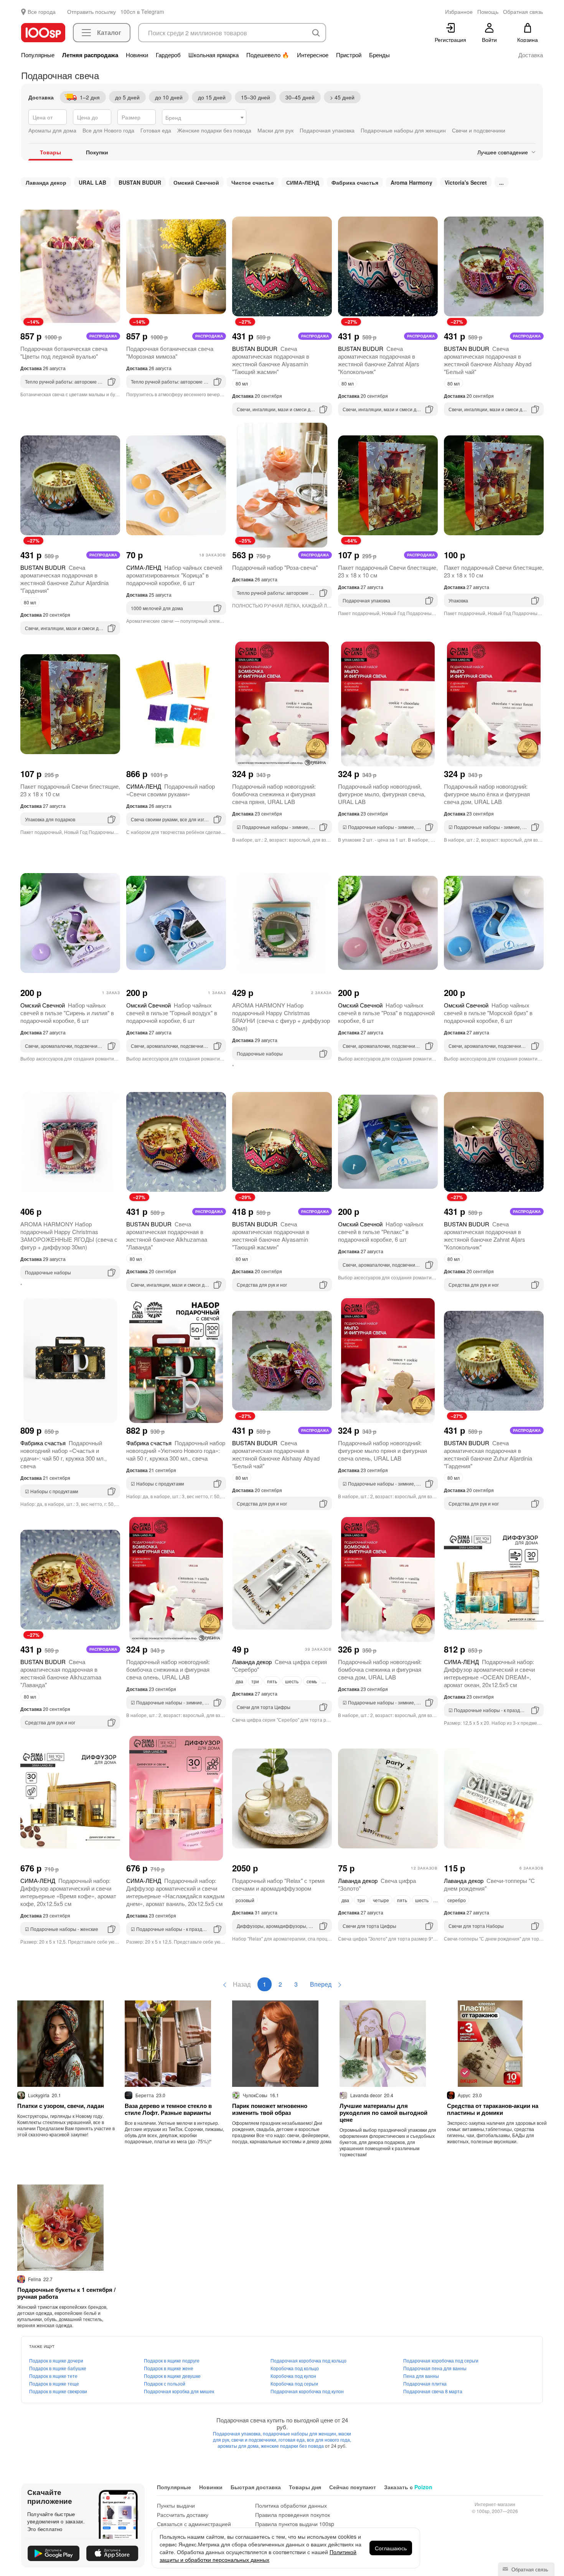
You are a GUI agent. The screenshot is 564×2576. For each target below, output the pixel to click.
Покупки (97, 152)
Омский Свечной (196, 182)
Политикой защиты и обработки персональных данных (258, 2556)
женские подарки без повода (293, 2446)
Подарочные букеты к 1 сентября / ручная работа (66, 2293)
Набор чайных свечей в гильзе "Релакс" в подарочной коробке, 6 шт (381, 1232)
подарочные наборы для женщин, (301, 2433)
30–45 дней (300, 97)
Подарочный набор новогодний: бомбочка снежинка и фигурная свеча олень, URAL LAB (168, 1669)
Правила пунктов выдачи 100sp (295, 2524)
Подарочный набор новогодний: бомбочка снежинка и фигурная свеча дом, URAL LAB (380, 1669)
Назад (241, 1984)
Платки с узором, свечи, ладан (61, 2106)
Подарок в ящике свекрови (58, 2391)
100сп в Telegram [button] (142, 12)
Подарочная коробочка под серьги (441, 2360)
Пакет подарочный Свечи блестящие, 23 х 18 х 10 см (388, 571)
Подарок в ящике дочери (56, 2360)
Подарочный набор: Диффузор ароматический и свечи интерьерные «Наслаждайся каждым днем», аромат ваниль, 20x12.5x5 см (175, 1892)
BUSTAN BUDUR (140, 182)
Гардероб (168, 55)
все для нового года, (329, 2440)
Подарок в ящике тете (53, 2376)
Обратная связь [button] (523, 12)
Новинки (137, 55)
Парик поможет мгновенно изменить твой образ (270, 2109)
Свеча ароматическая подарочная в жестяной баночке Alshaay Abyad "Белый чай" (488, 360)
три (255, 1681)
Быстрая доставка (256, 2487)
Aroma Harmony (411, 182)
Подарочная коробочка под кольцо (308, 2360)
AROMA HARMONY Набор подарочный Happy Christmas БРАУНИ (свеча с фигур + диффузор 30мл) (281, 1017)
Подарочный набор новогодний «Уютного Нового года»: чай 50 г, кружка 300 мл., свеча (176, 1450)
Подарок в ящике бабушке (58, 2368)
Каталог (109, 32)
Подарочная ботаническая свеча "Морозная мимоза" (170, 352)
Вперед (322, 1984)
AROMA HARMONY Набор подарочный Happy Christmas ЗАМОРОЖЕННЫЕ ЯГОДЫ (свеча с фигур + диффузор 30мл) (69, 1235)
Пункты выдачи (176, 2505)
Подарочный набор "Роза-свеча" (275, 567)
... (501, 182)
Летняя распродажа (90, 55)
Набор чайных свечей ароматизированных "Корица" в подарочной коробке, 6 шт (174, 575)
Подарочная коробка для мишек (179, 2391)
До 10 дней (169, 97)
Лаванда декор (46, 182)
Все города (42, 12)
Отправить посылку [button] (92, 12)
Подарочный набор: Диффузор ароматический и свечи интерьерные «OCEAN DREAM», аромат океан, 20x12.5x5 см (489, 1673)
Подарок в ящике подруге (172, 2360)
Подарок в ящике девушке (172, 2376)
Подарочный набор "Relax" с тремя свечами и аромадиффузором (278, 1884)
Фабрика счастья (355, 182)
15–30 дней (256, 97)
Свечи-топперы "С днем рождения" (489, 1884)
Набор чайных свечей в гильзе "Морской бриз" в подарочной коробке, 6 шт (488, 1013)
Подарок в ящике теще (54, 2383)
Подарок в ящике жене (169, 2368)
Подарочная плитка (425, 2383)
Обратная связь (529, 2569)
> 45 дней (342, 97)
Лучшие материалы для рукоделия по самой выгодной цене (383, 2113)
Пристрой (349, 55)
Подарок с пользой (165, 2383)
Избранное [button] (459, 12)
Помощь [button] (488, 12)
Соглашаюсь (391, 2548)
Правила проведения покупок (293, 2515)
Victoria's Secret (466, 182)
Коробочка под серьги (294, 2383)
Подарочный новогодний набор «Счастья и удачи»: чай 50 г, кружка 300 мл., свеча (63, 1454)
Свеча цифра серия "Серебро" (280, 1665)
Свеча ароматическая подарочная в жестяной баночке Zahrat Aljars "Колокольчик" (379, 360)
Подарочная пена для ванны (435, 2368)
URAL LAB (92, 182)
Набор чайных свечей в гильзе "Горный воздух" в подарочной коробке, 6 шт (172, 1013)
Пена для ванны (421, 2376)
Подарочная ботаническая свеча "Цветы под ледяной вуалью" (64, 352)
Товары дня (305, 2487)
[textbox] (204, 117)
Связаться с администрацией (194, 2524)
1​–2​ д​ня (90, 97)
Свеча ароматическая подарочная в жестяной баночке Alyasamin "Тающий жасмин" (271, 360)
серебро (457, 1900)
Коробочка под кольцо (295, 2368)
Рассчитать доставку (183, 2515)
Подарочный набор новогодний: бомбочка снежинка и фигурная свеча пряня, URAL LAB (274, 794)
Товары (50, 152)
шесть (292, 1681)
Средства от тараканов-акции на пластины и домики (493, 2109)
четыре (381, 1900)
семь (312, 1681)
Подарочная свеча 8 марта (433, 2391)
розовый (245, 1900)
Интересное (313, 55)
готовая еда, (293, 2440)
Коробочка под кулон (293, 2376)
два (239, 1681)
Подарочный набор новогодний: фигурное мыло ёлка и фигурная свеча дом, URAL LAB (487, 794)
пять (272, 1681)
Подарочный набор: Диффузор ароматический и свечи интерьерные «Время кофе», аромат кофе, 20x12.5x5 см (68, 1892)
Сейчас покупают (353, 2487)
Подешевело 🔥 (268, 55)
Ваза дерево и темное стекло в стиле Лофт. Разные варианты (168, 2109)
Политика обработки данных (291, 2505)
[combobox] (204, 117)
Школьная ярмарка (214, 55)
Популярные (38, 55)
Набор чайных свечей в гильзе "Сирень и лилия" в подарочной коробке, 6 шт (67, 1013)
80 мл (242, 383)
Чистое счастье (253, 182)
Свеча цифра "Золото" (377, 1884)
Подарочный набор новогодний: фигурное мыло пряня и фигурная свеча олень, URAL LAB (383, 1450)
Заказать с (408, 2487)
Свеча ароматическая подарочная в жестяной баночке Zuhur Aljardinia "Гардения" (64, 579)
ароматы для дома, (239, 2446)
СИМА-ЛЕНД (303, 182)
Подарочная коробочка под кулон (307, 2391)
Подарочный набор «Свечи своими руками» (171, 790)
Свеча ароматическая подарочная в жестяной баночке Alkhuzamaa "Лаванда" (167, 1235)
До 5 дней (127, 97)
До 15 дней (212, 97)
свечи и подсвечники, (255, 2440)
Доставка (531, 55)
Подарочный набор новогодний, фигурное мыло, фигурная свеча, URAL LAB (382, 794)
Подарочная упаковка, (238, 2433)
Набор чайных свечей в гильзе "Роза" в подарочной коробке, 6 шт (386, 1013)
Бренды (379, 55)
